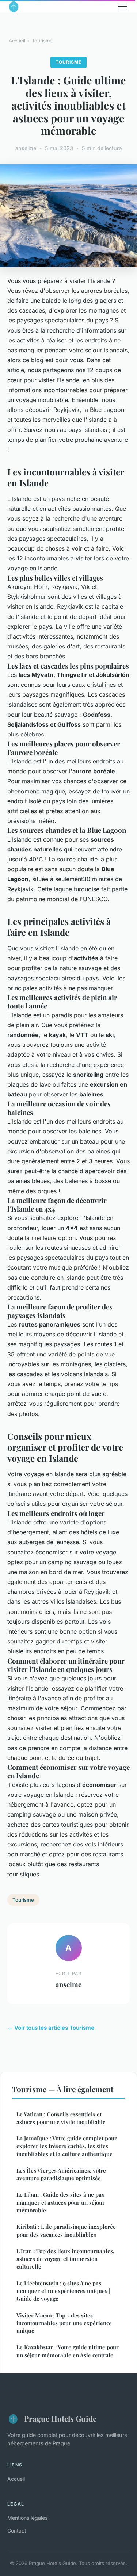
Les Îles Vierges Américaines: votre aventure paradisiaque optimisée (61, 2174)
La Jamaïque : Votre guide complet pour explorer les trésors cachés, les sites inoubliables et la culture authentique (67, 2146)
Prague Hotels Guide (60, 2418)
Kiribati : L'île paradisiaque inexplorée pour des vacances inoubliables (66, 2230)
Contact (17, 2531)
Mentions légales (27, 2518)
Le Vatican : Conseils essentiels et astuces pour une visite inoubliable (61, 2118)
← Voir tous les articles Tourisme (51, 2028)
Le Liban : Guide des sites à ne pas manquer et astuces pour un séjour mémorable (61, 2202)
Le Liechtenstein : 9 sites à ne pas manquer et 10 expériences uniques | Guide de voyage (63, 2291)
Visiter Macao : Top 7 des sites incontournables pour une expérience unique (64, 2323)
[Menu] (122, 7)
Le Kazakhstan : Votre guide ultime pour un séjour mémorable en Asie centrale (68, 2351)
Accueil (17, 41)
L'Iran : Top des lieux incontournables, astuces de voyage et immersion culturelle (65, 2259)
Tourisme (42, 41)
